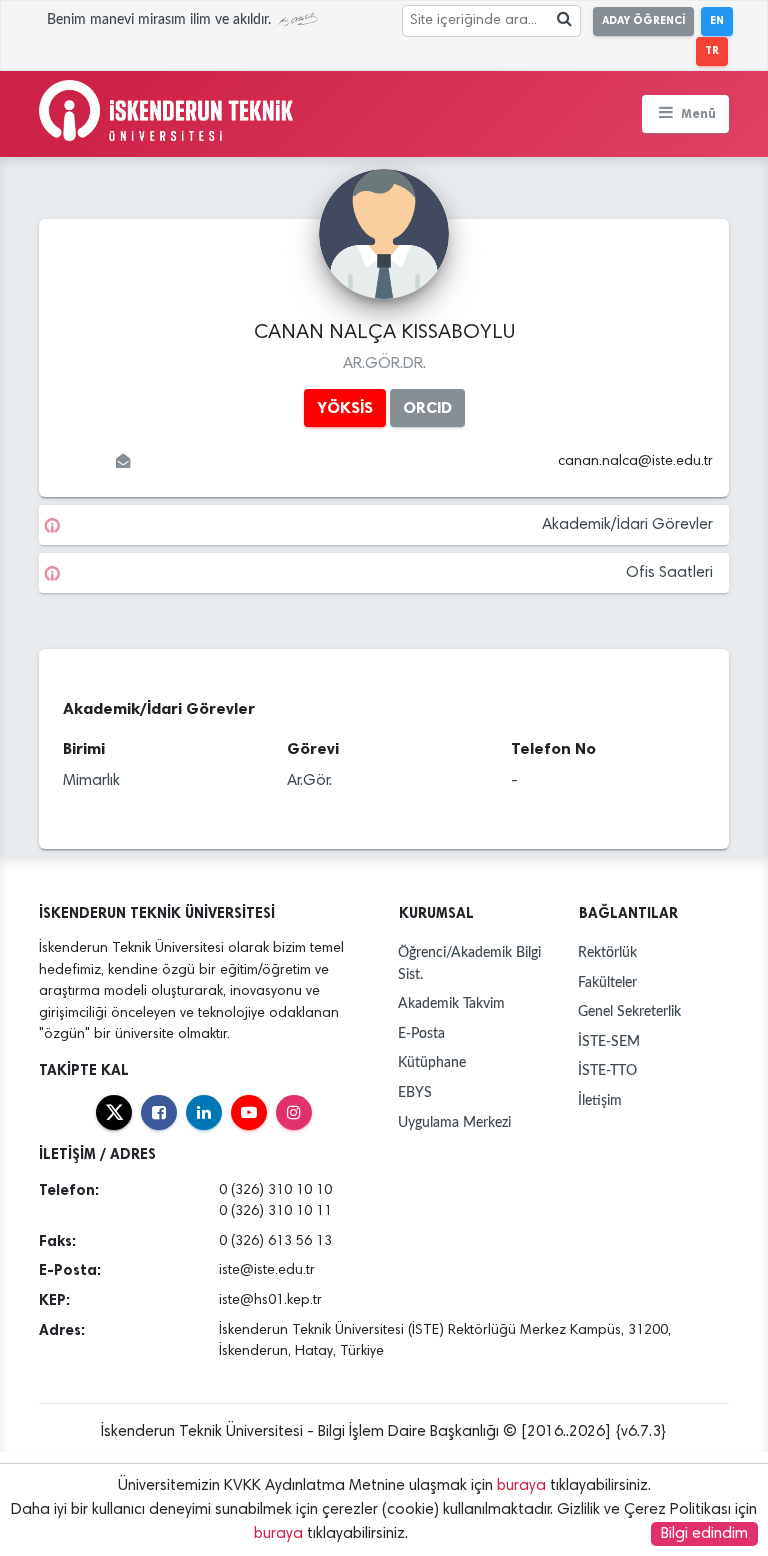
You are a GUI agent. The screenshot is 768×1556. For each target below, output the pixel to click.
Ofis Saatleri (669, 573)
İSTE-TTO (607, 1070)
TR (712, 50)
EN (717, 20)
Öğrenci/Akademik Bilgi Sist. (469, 963)
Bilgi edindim (704, 1534)
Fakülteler (607, 982)
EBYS (415, 1092)
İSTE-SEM (609, 1041)
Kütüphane (432, 1062)
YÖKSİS (345, 407)
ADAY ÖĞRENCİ (643, 20)
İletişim (600, 1100)
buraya (521, 1486)
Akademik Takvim (451, 1003)
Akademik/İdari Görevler (627, 525)
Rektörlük (607, 952)
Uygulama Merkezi (454, 1122)
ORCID (427, 407)
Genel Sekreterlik (629, 1011)
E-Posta (421, 1033)
